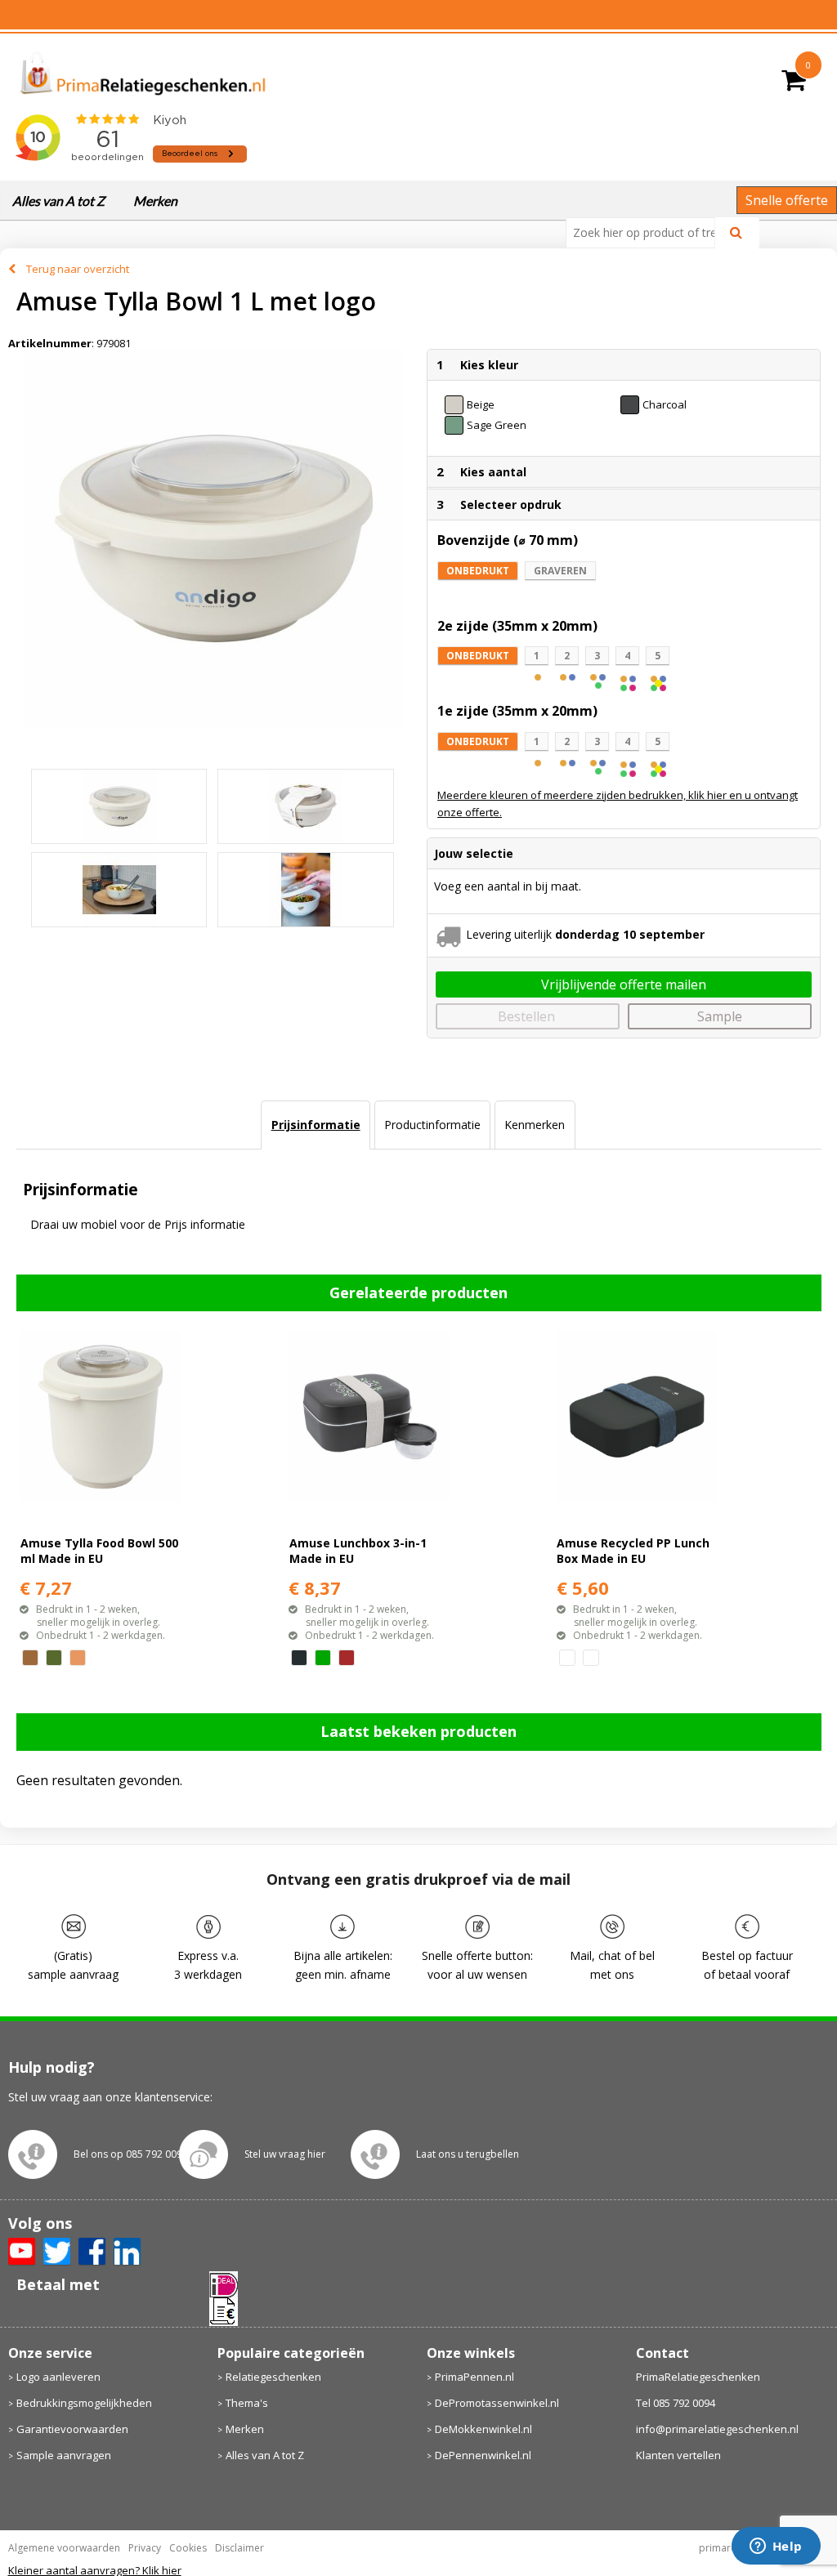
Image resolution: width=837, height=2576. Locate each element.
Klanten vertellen (678, 2455)
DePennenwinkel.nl (483, 2455)
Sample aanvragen (64, 2455)
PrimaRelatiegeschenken (698, 2377)
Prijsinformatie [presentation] (316, 1125)
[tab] (315, 1125)
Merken (155, 201)
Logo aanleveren (58, 2377)
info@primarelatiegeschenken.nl (717, 2429)
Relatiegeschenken (273, 2377)
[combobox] (647, 233)
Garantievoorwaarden (72, 2429)
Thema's (247, 2403)
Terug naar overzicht (78, 269)
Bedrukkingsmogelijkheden (84, 2403)
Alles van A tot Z (58, 201)
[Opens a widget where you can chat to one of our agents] (776, 2547)
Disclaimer (239, 2548)
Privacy (145, 2548)
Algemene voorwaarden (64, 2548)
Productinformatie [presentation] (432, 1125)
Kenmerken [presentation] (535, 1125)
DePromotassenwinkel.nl (497, 2403)
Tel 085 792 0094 (676, 2403)
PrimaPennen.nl (474, 2377)
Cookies (188, 2548)
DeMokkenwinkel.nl (483, 2429)
